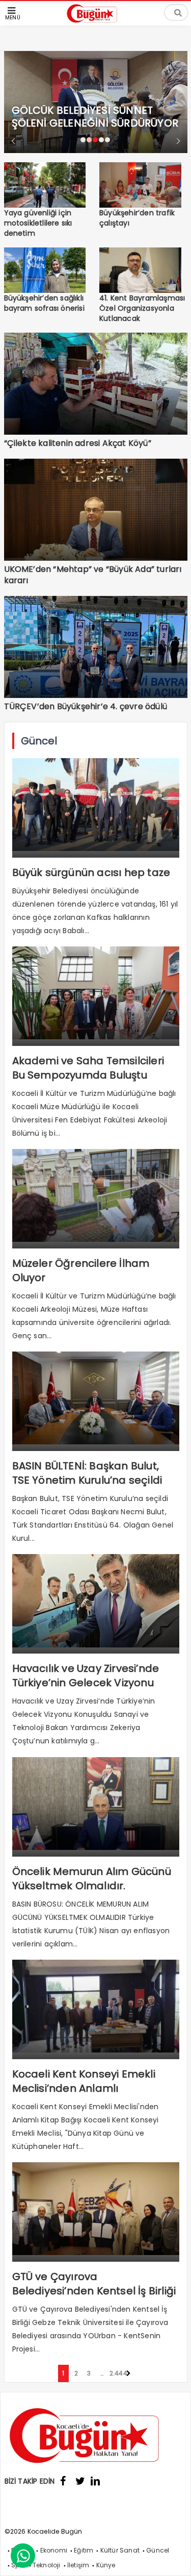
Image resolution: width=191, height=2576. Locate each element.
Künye (106, 2565)
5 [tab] (107, 140)
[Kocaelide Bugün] (96, 24)
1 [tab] (83, 140)
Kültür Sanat (120, 2550)
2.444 (115, 2373)
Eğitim (84, 2550)
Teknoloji (47, 2565)
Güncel (158, 2550)
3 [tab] (95, 140)
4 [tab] (101, 140)
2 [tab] (89, 140)
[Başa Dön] (173, 2558)
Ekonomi (54, 2550)
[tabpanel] (96, 85)
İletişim (78, 2565)
